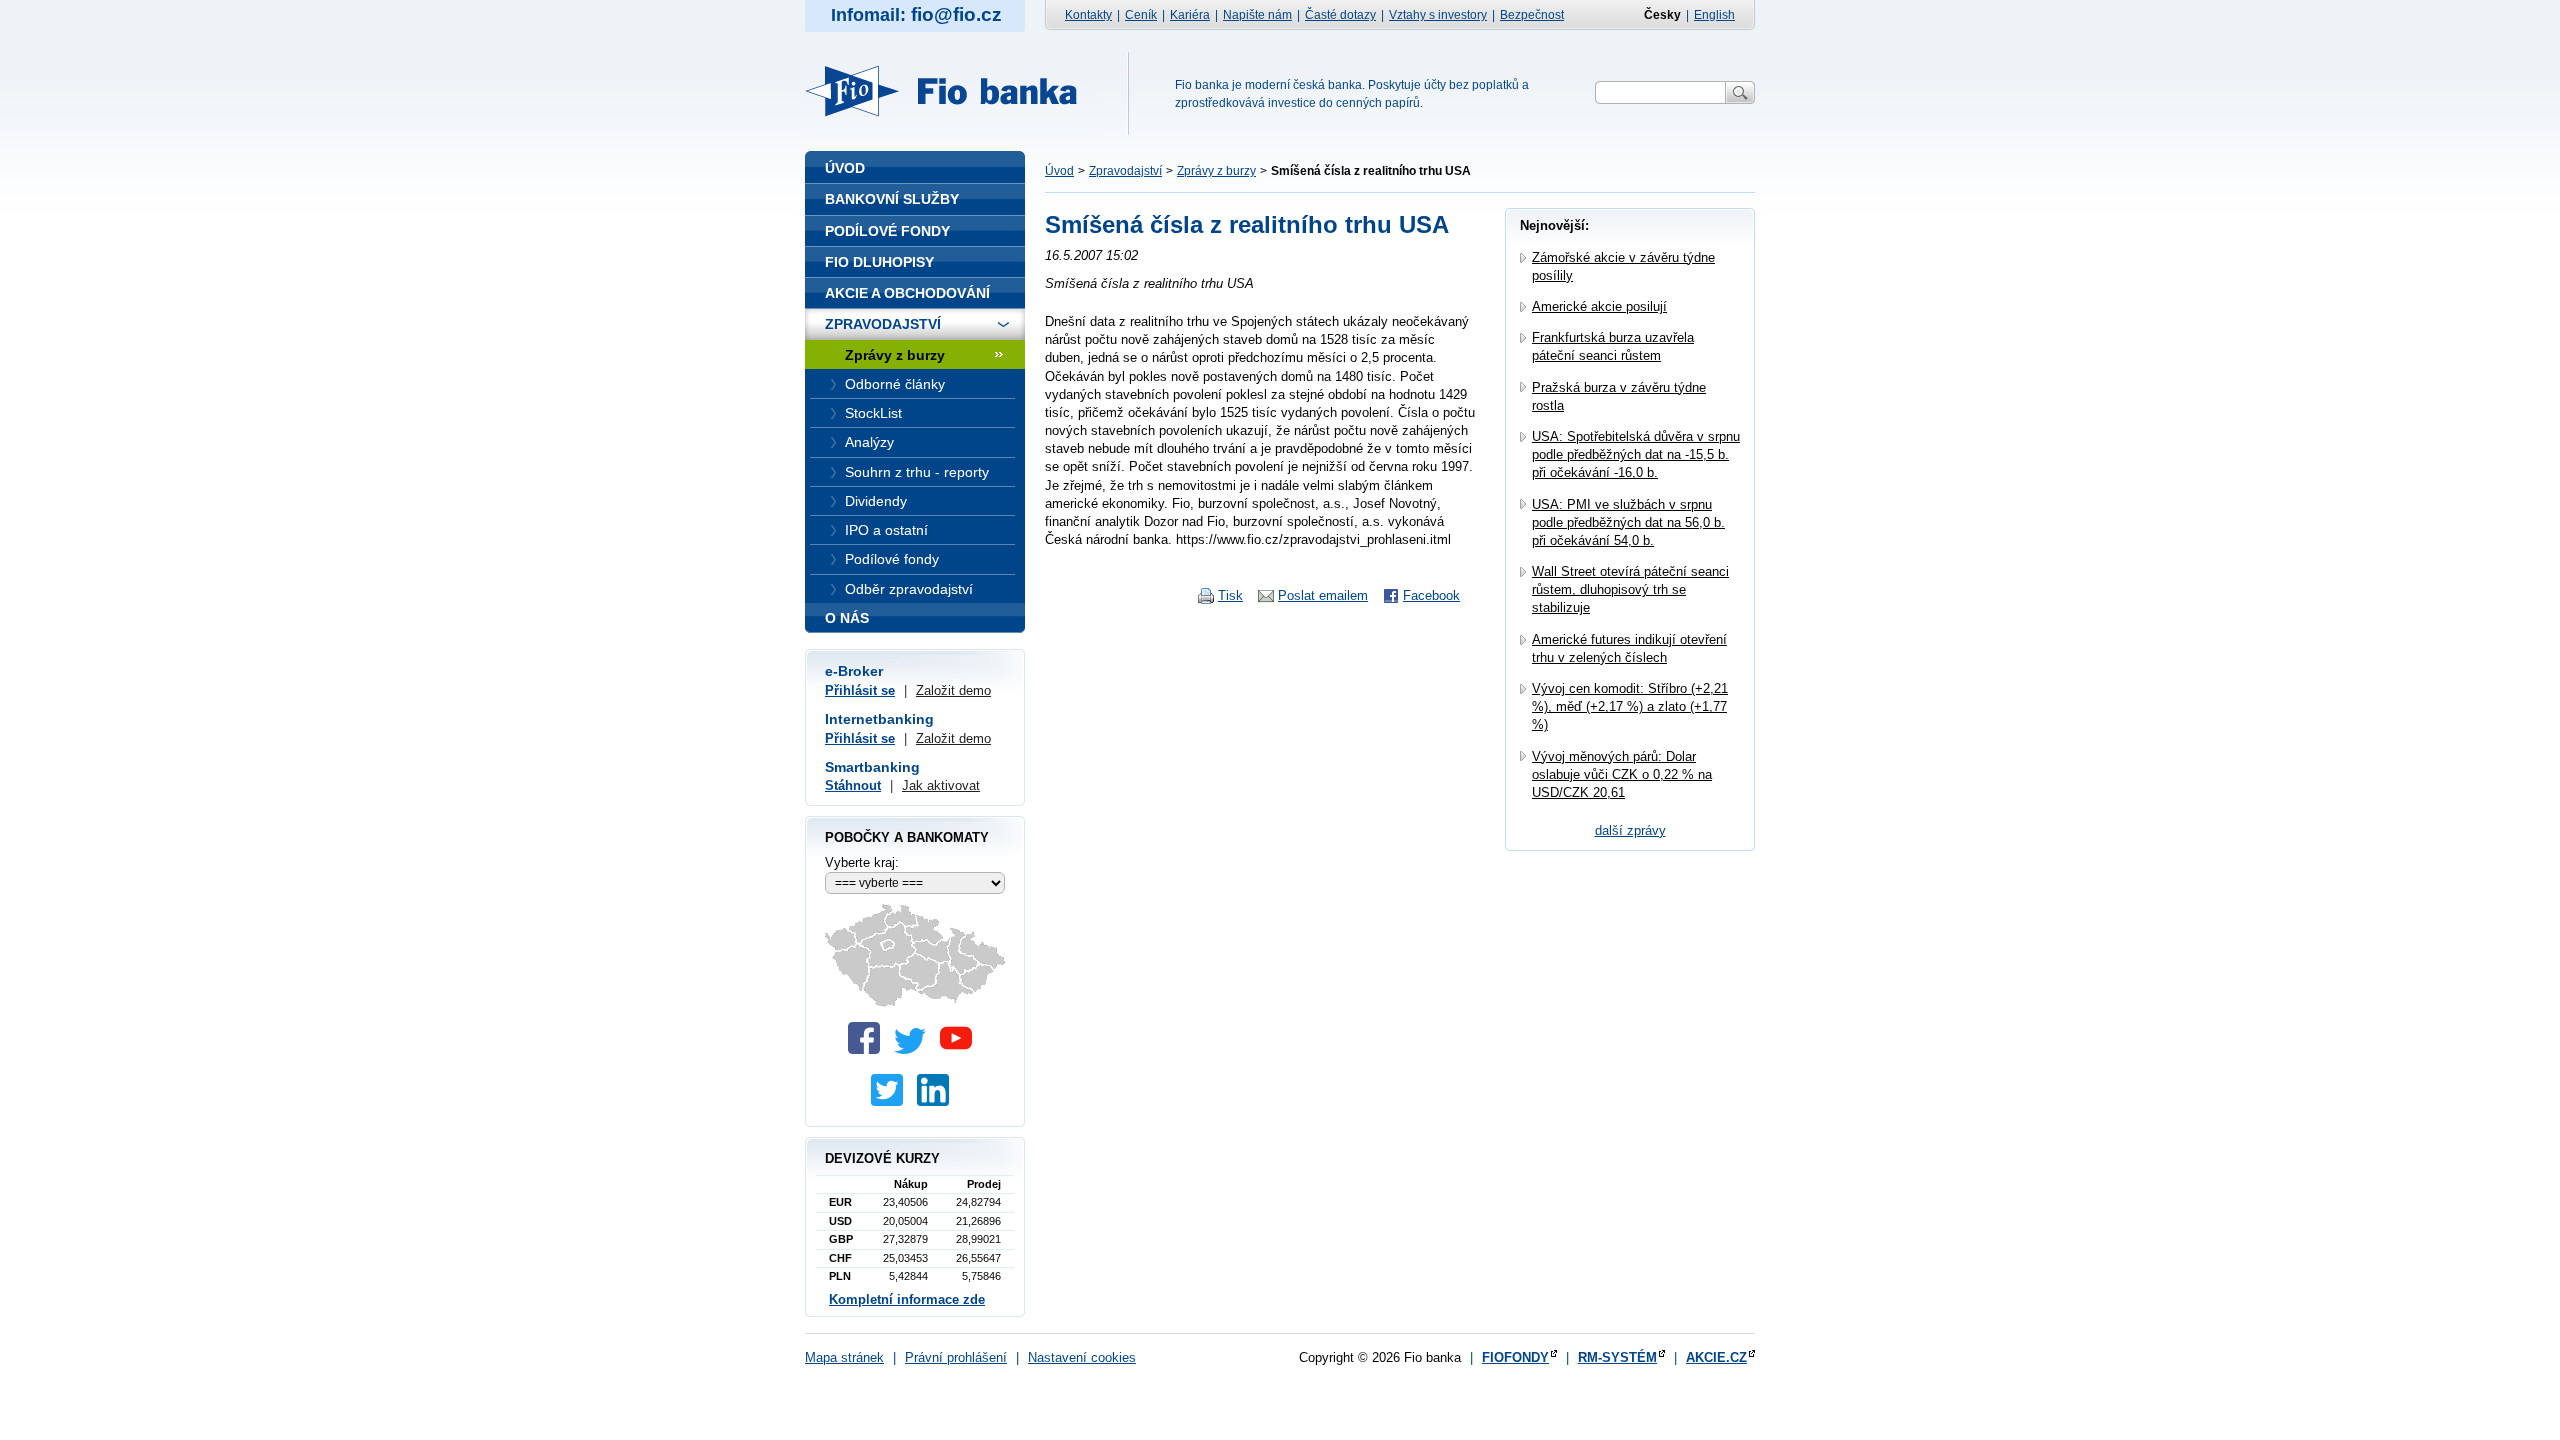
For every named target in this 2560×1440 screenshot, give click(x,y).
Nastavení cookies (1082, 1357)
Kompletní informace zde (907, 1299)
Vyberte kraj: (862, 862)
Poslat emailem (1323, 595)
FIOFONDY (1515, 1357)
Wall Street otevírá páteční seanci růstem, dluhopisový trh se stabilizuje (1630, 589)
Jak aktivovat (941, 785)
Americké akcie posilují (1599, 306)
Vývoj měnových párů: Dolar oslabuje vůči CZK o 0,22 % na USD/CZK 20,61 (1622, 774)
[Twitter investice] (892, 1101)
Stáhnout (853, 785)
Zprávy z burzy (1216, 171)
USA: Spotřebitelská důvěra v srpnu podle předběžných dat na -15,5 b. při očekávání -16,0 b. (1636, 454)
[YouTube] (961, 1049)
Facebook (1431, 595)
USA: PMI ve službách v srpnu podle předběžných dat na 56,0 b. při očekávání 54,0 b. (1628, 522)
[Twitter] (915, 1049)
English (1714, 15)
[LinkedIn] (938, 1101)
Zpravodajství (1125, 171)
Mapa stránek (844, 1357)
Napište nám (1257, 15)
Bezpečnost (1532, 15)
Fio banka (953, 91)
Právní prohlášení (956, 1357)
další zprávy (1630, 830)
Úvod (1059, 171)
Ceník (1141, 15)
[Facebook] (869, 1049)
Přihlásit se (860, 690)
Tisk (1230, 595)
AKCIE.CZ (1716, 1357)
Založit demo (953, 690)
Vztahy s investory (1438, 15)
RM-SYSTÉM (1617, 1357)
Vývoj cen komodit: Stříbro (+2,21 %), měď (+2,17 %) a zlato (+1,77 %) (1630, 706)
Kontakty (1088, 15)
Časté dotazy (1340, 15)
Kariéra (1190, 15)
